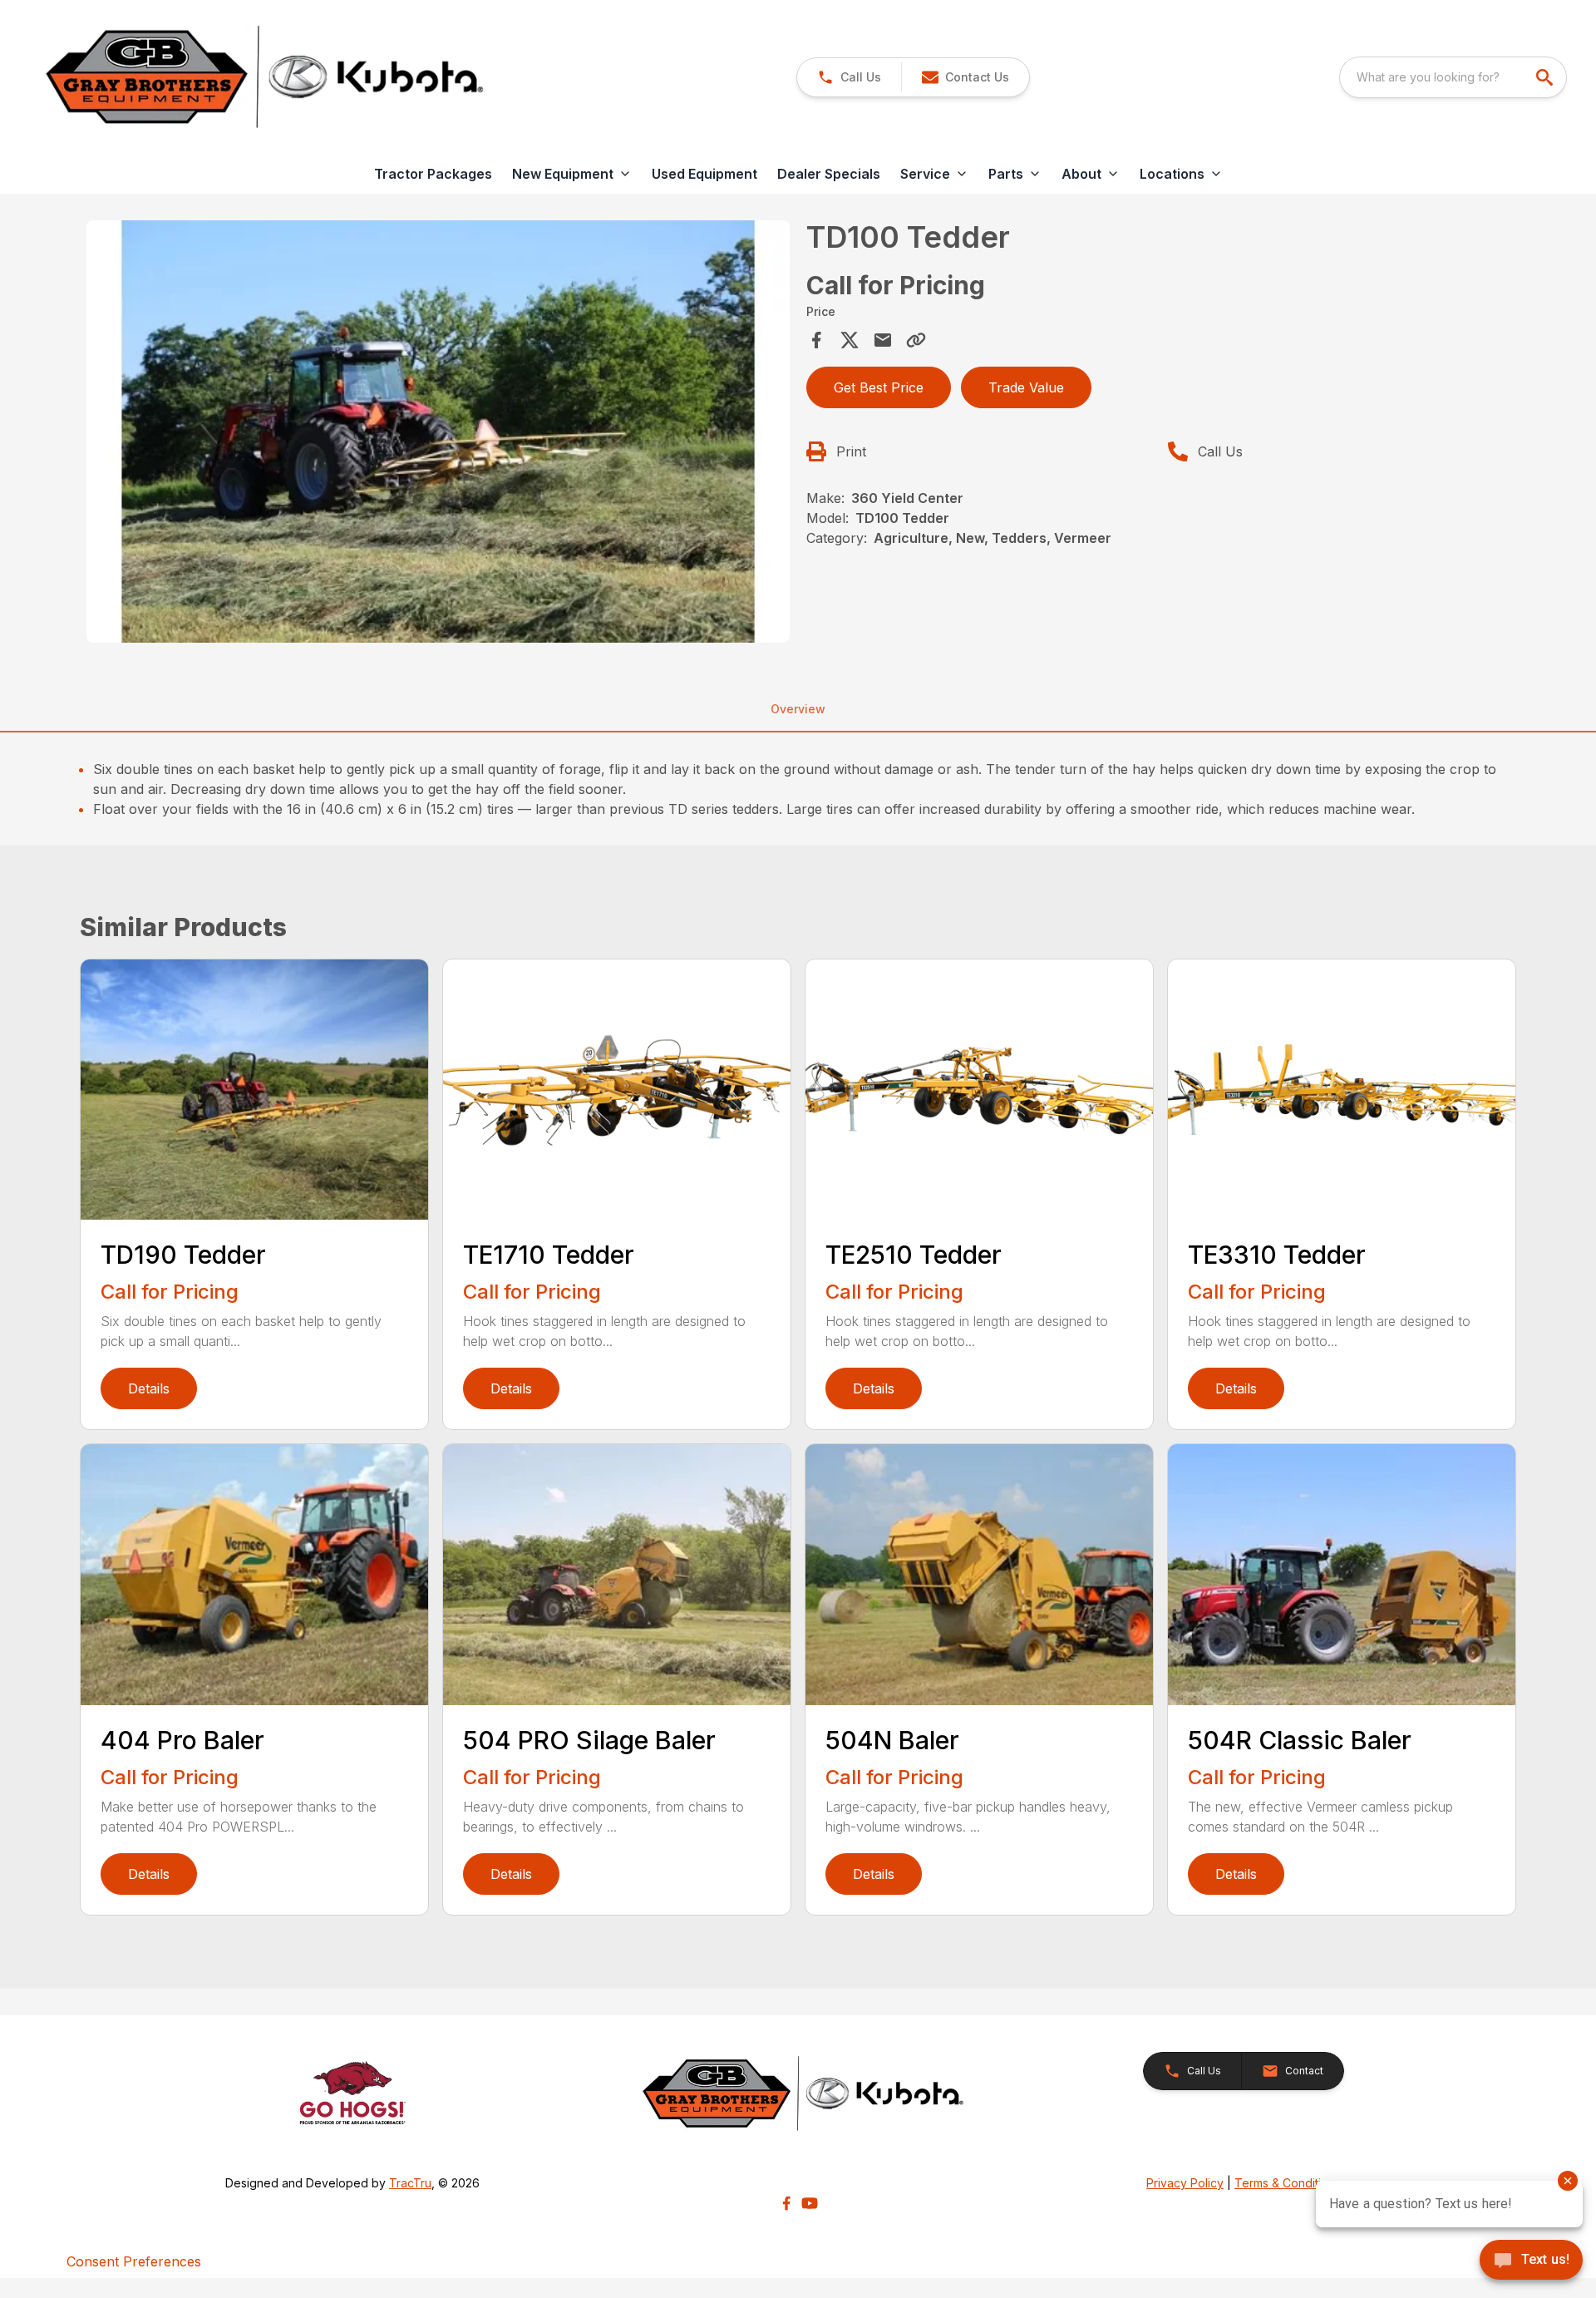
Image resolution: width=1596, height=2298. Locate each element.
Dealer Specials (829, 174)
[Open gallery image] (438, 431)
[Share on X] (850, 340)
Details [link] (149, 1388)
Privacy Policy (1185, 2183)
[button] (849, 77)
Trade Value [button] (1026, 387)
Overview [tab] (798, 709)
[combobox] (1453, 77)
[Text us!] (1531, 2261)
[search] (1546, 77)
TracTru (410, 2183)
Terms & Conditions (1288, 2183)
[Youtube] (810, 2203)
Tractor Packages (433, 174)
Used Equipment (704, 174)
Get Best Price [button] (879, 387)
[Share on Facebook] (816, 340)
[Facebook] (786, 2203)
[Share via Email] (883, 340)
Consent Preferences (134, 2261)
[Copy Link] (916, 340)
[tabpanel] (438, 434)
